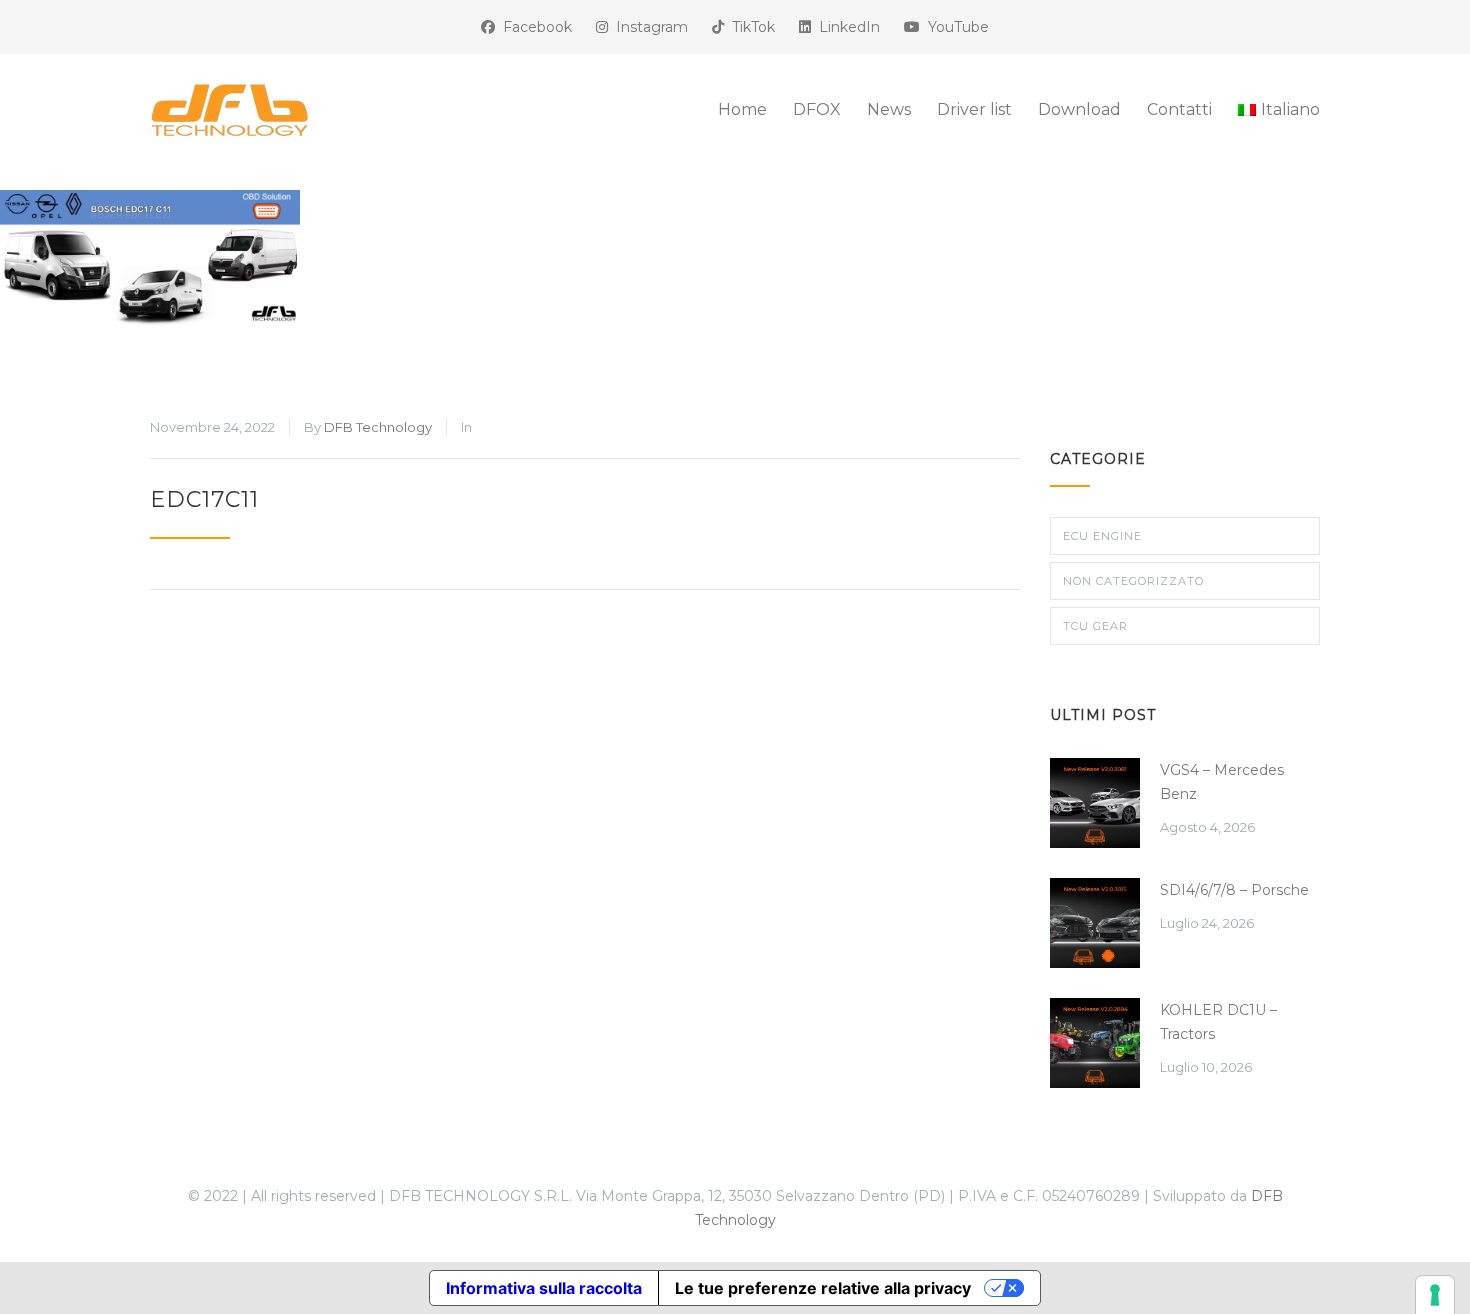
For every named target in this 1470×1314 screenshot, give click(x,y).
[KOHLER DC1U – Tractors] (1095, 1043)
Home (742, 109)
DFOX (817, 109)
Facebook (533, 27)
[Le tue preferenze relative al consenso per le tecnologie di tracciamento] (1435, 1295)
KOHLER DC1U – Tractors (1218, 1022)
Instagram (648, 27)
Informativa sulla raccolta (544, 1288)
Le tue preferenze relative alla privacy (823, 1288)
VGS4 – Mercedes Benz (1222, 782)
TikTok (749, 27)
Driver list (974, 109)
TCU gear (1095, 626)
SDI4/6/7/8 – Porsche (1234, 890)
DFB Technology (378, 427)
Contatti (1179, 109)
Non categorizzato (1133, 581)
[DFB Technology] (335, 110)
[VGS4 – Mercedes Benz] (1095, 803)
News (889, 109)
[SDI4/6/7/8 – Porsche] (1095, 923)
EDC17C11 (204, 499)
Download (1079, 109)
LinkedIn (845, 27)
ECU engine (1102, 536)
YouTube (954, 27)
